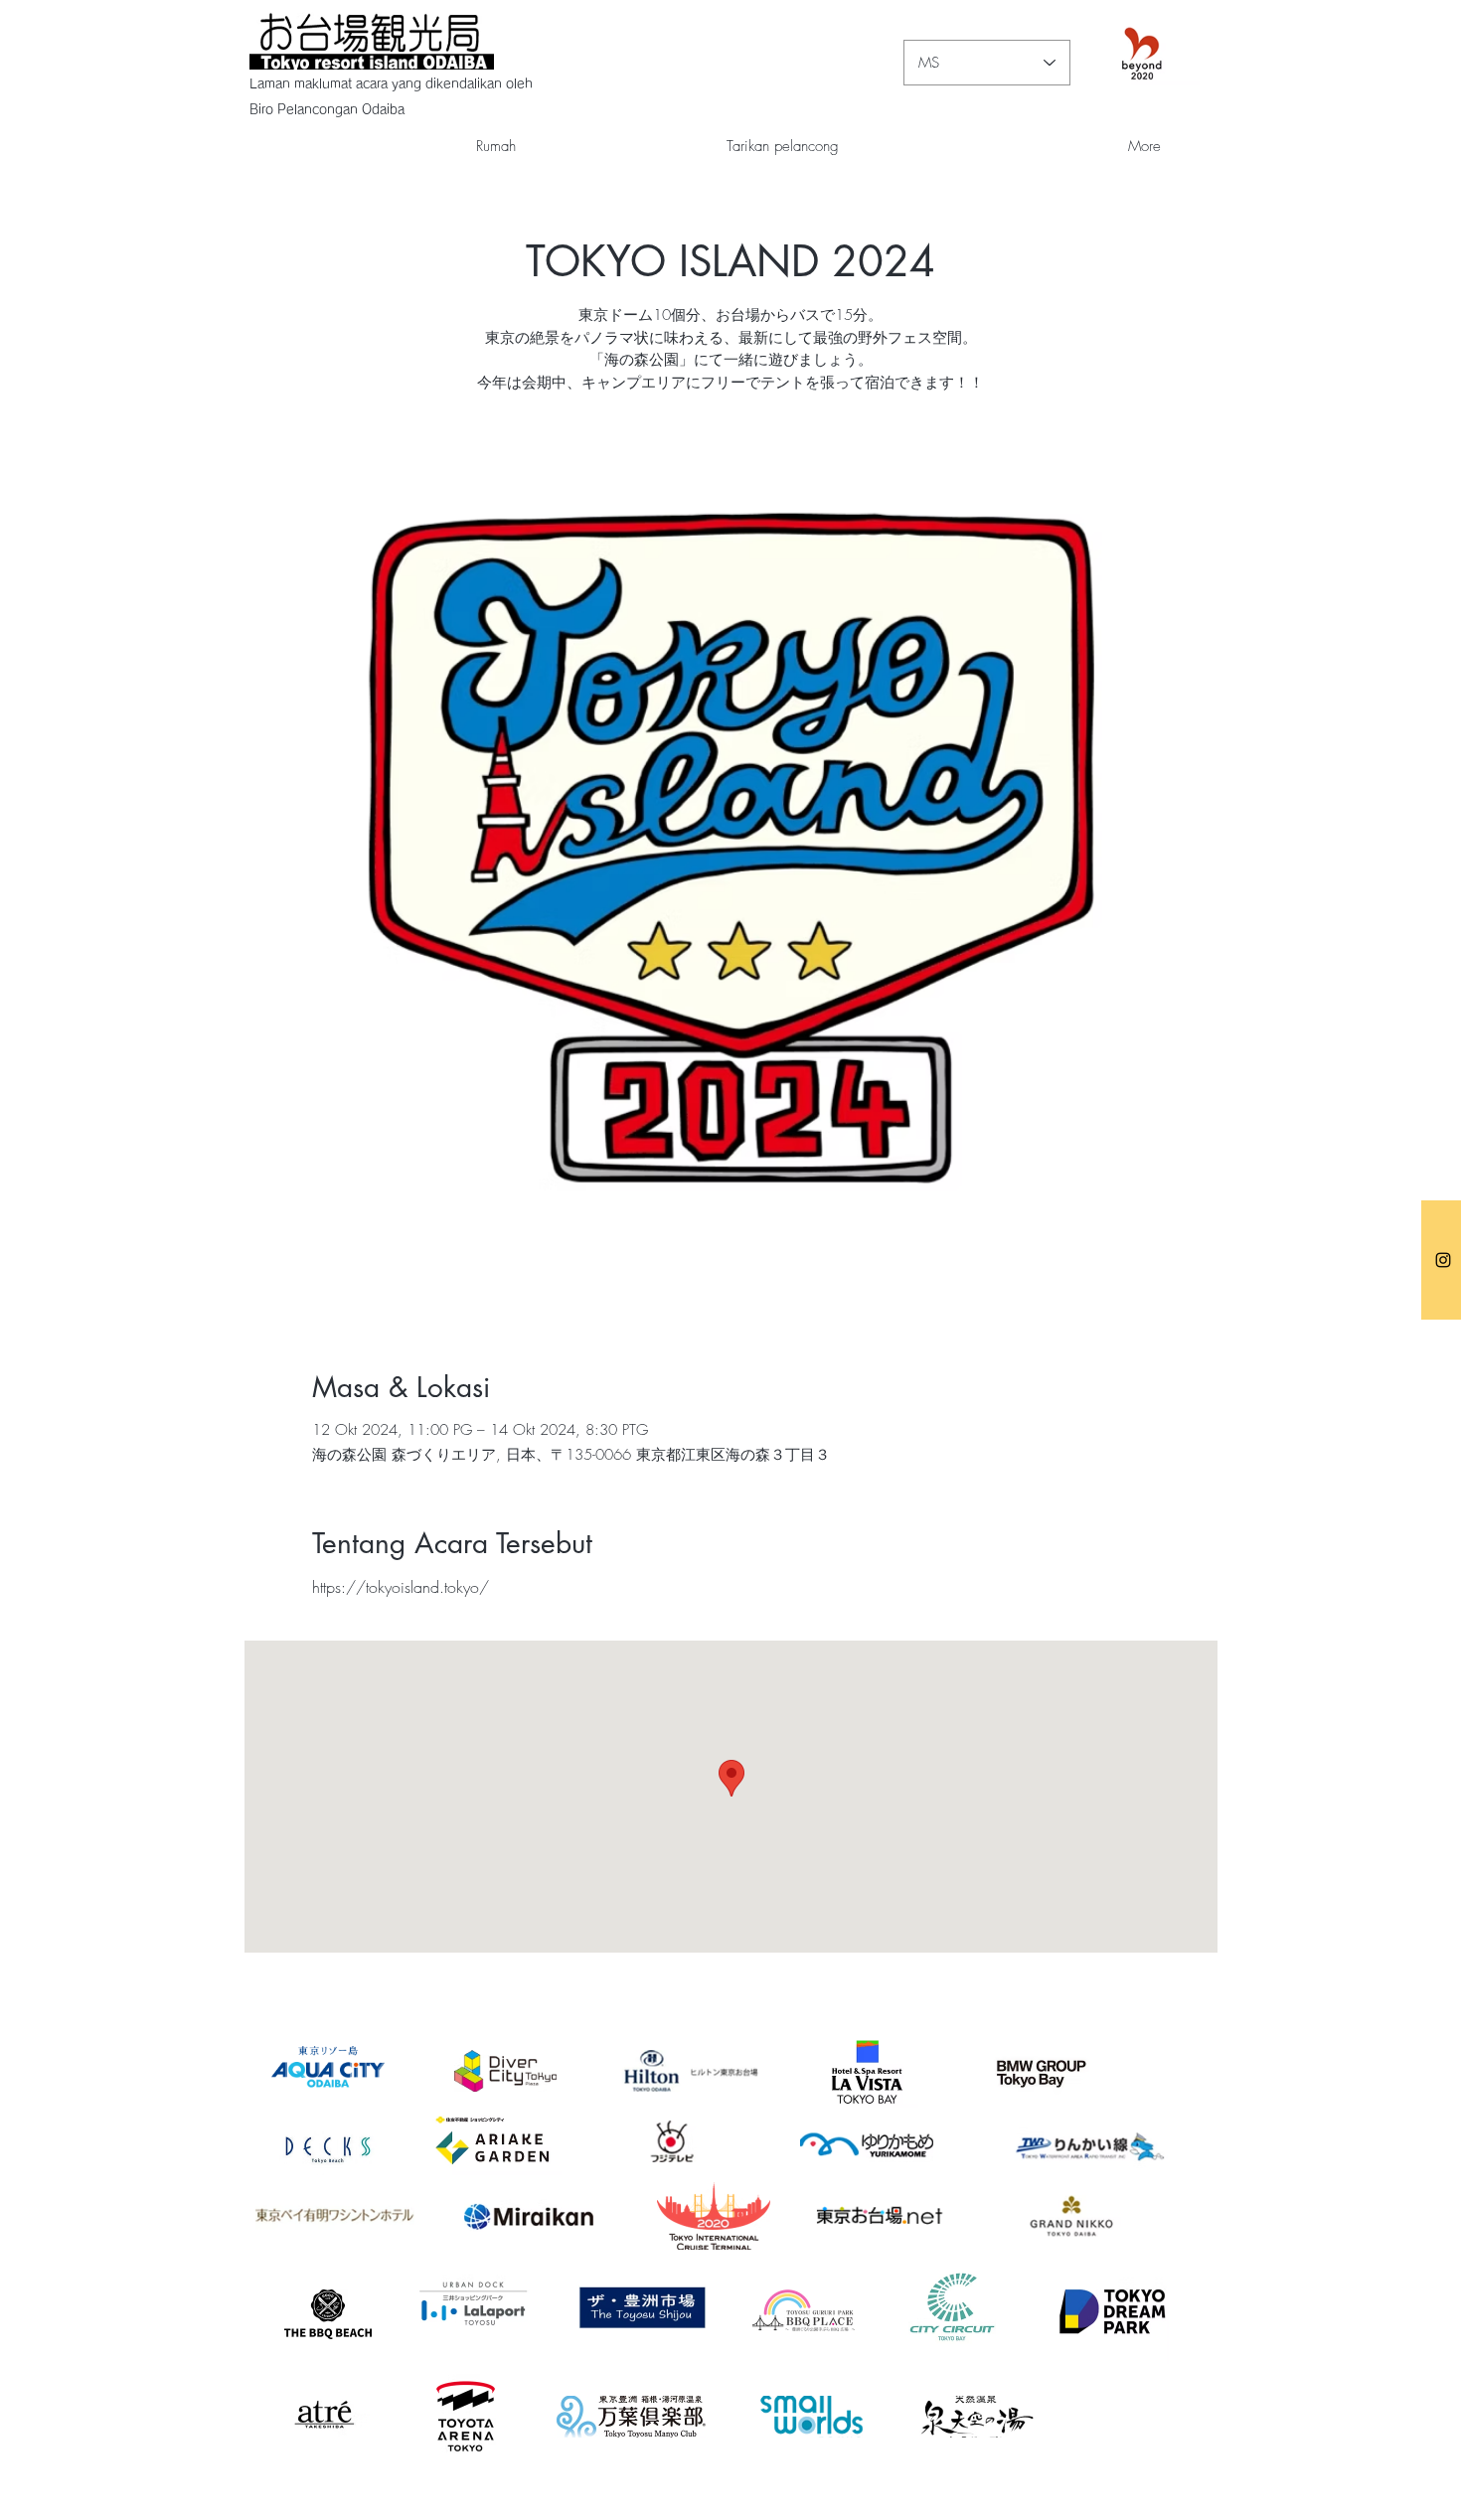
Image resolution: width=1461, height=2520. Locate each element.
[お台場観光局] (1443, 1260)
